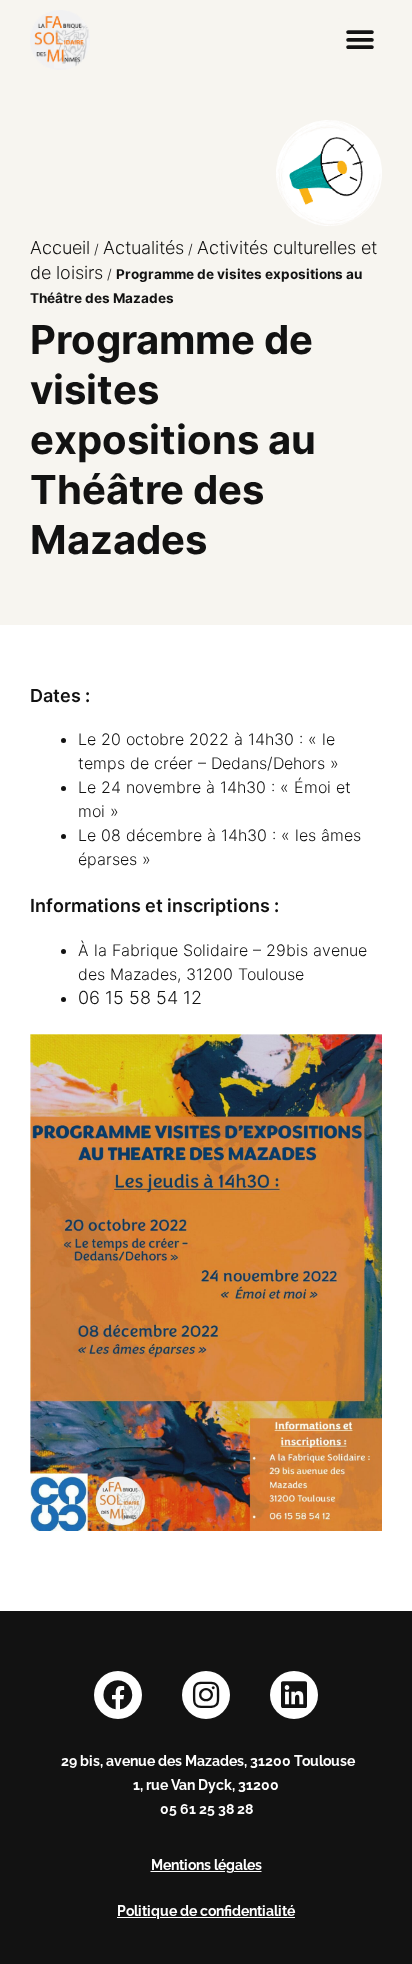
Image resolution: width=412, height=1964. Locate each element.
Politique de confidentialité (206, 1911)
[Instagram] (206, 1695)
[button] (359, 40)
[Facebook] (118, 1695)
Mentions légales (206, 1865)
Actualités (143, 247)
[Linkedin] (294, 1695)
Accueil (60, 247)
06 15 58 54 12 (140, 997)
